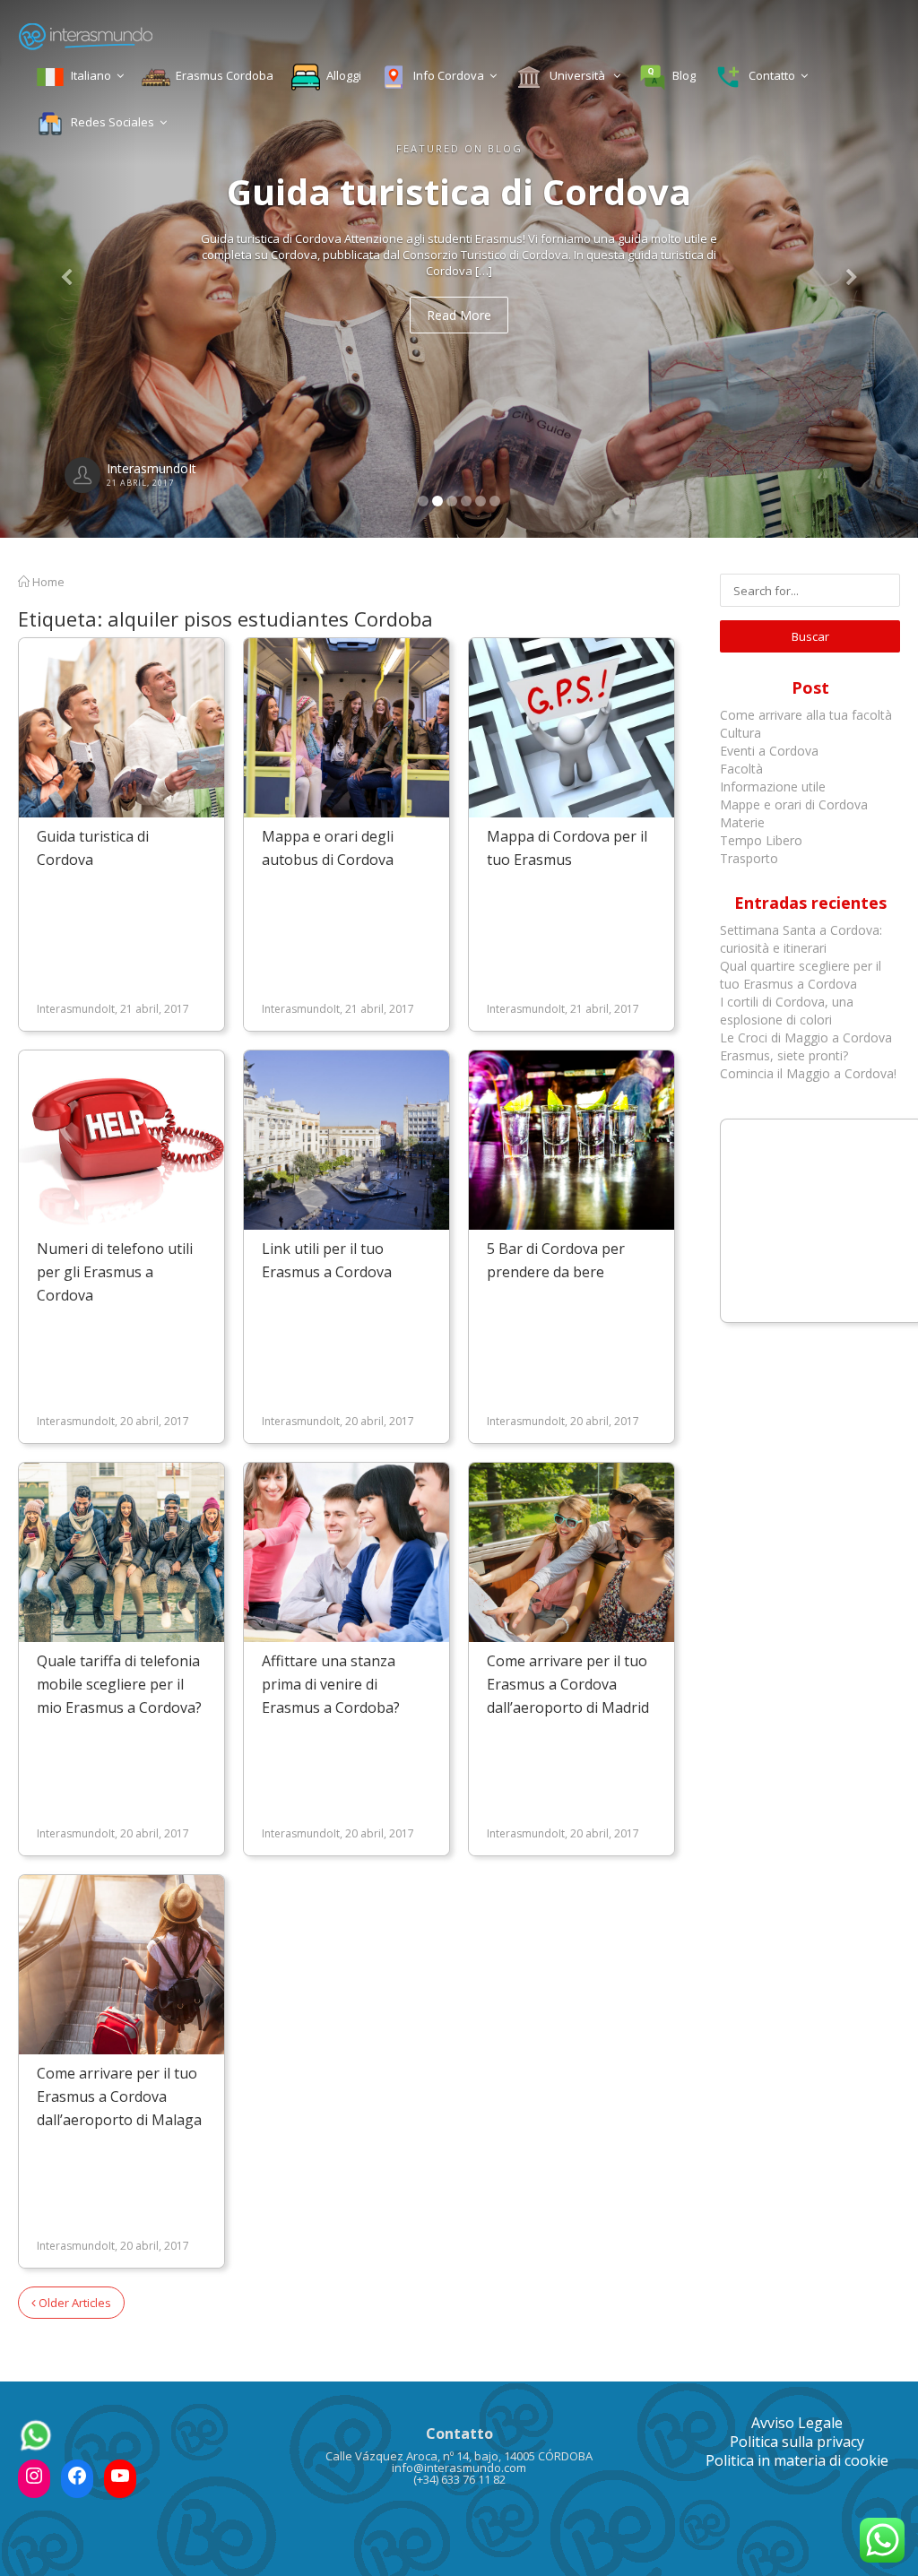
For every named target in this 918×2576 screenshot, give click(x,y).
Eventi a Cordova (769, 751)
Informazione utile (773, 787)
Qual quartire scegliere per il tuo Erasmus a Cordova (801, 975)
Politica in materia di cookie (797, 2460)
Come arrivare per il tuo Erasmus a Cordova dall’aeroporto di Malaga (119, 2096)
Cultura (740, 733)
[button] (69, 269)
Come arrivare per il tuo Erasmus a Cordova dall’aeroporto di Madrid (568, 1684)
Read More (459, 315)
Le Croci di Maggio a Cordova (806, 1037)
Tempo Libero (761, 840)
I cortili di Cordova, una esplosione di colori (787, 1011)
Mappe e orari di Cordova (794, 804)
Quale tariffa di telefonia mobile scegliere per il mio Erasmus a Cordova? (119, 1684)
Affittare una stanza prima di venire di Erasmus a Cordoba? (331, 1684)
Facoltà (743, 769)
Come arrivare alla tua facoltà (808, 715)
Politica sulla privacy (797, 2442)
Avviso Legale (797, 2423)
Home (47, 582)
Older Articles (74, 2303)
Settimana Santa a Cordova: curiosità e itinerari (801, 939)
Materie (742, 822)
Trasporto (749, 858)
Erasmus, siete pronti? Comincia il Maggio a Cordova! (808, 1064)
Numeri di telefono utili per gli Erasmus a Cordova (115, 1272)
